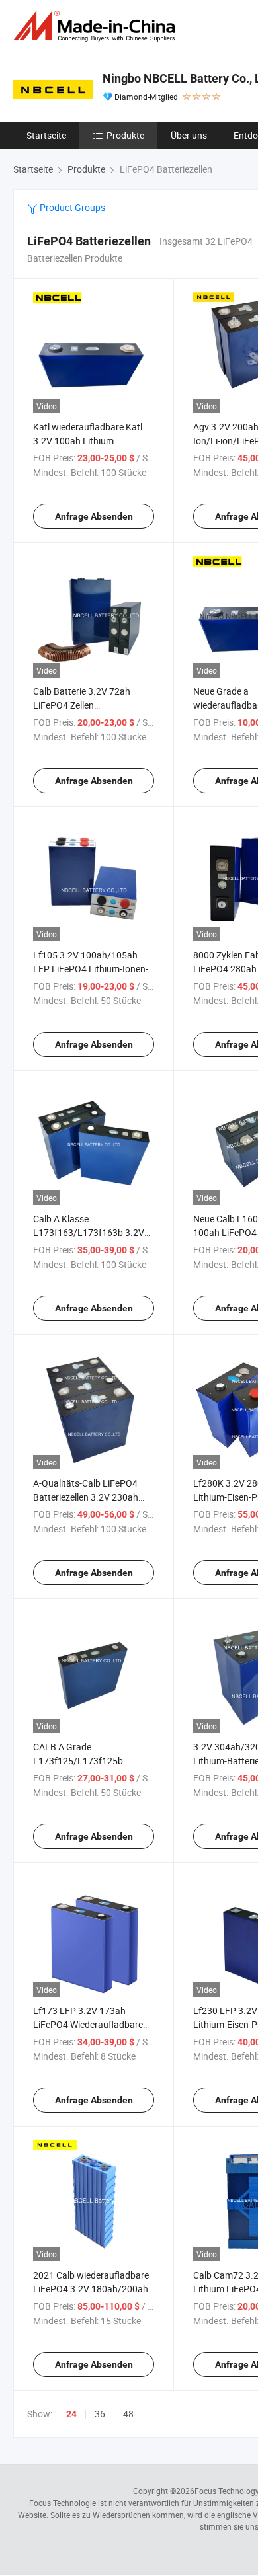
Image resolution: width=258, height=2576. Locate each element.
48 (128, 2414)
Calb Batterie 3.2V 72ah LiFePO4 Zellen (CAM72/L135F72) (82, 705)
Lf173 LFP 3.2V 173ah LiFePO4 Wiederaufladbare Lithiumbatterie (88, 2024)
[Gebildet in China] (97, 26)
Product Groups (71, 207)
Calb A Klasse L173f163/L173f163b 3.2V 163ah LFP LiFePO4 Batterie (91, 1232)
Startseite (46, 135)
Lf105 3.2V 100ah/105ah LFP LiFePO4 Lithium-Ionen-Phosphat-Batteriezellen (91, 969)
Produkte (125, 135)
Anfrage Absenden (94, 516)
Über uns (189, 135)
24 (71, 2414)
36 (100, 2414)
